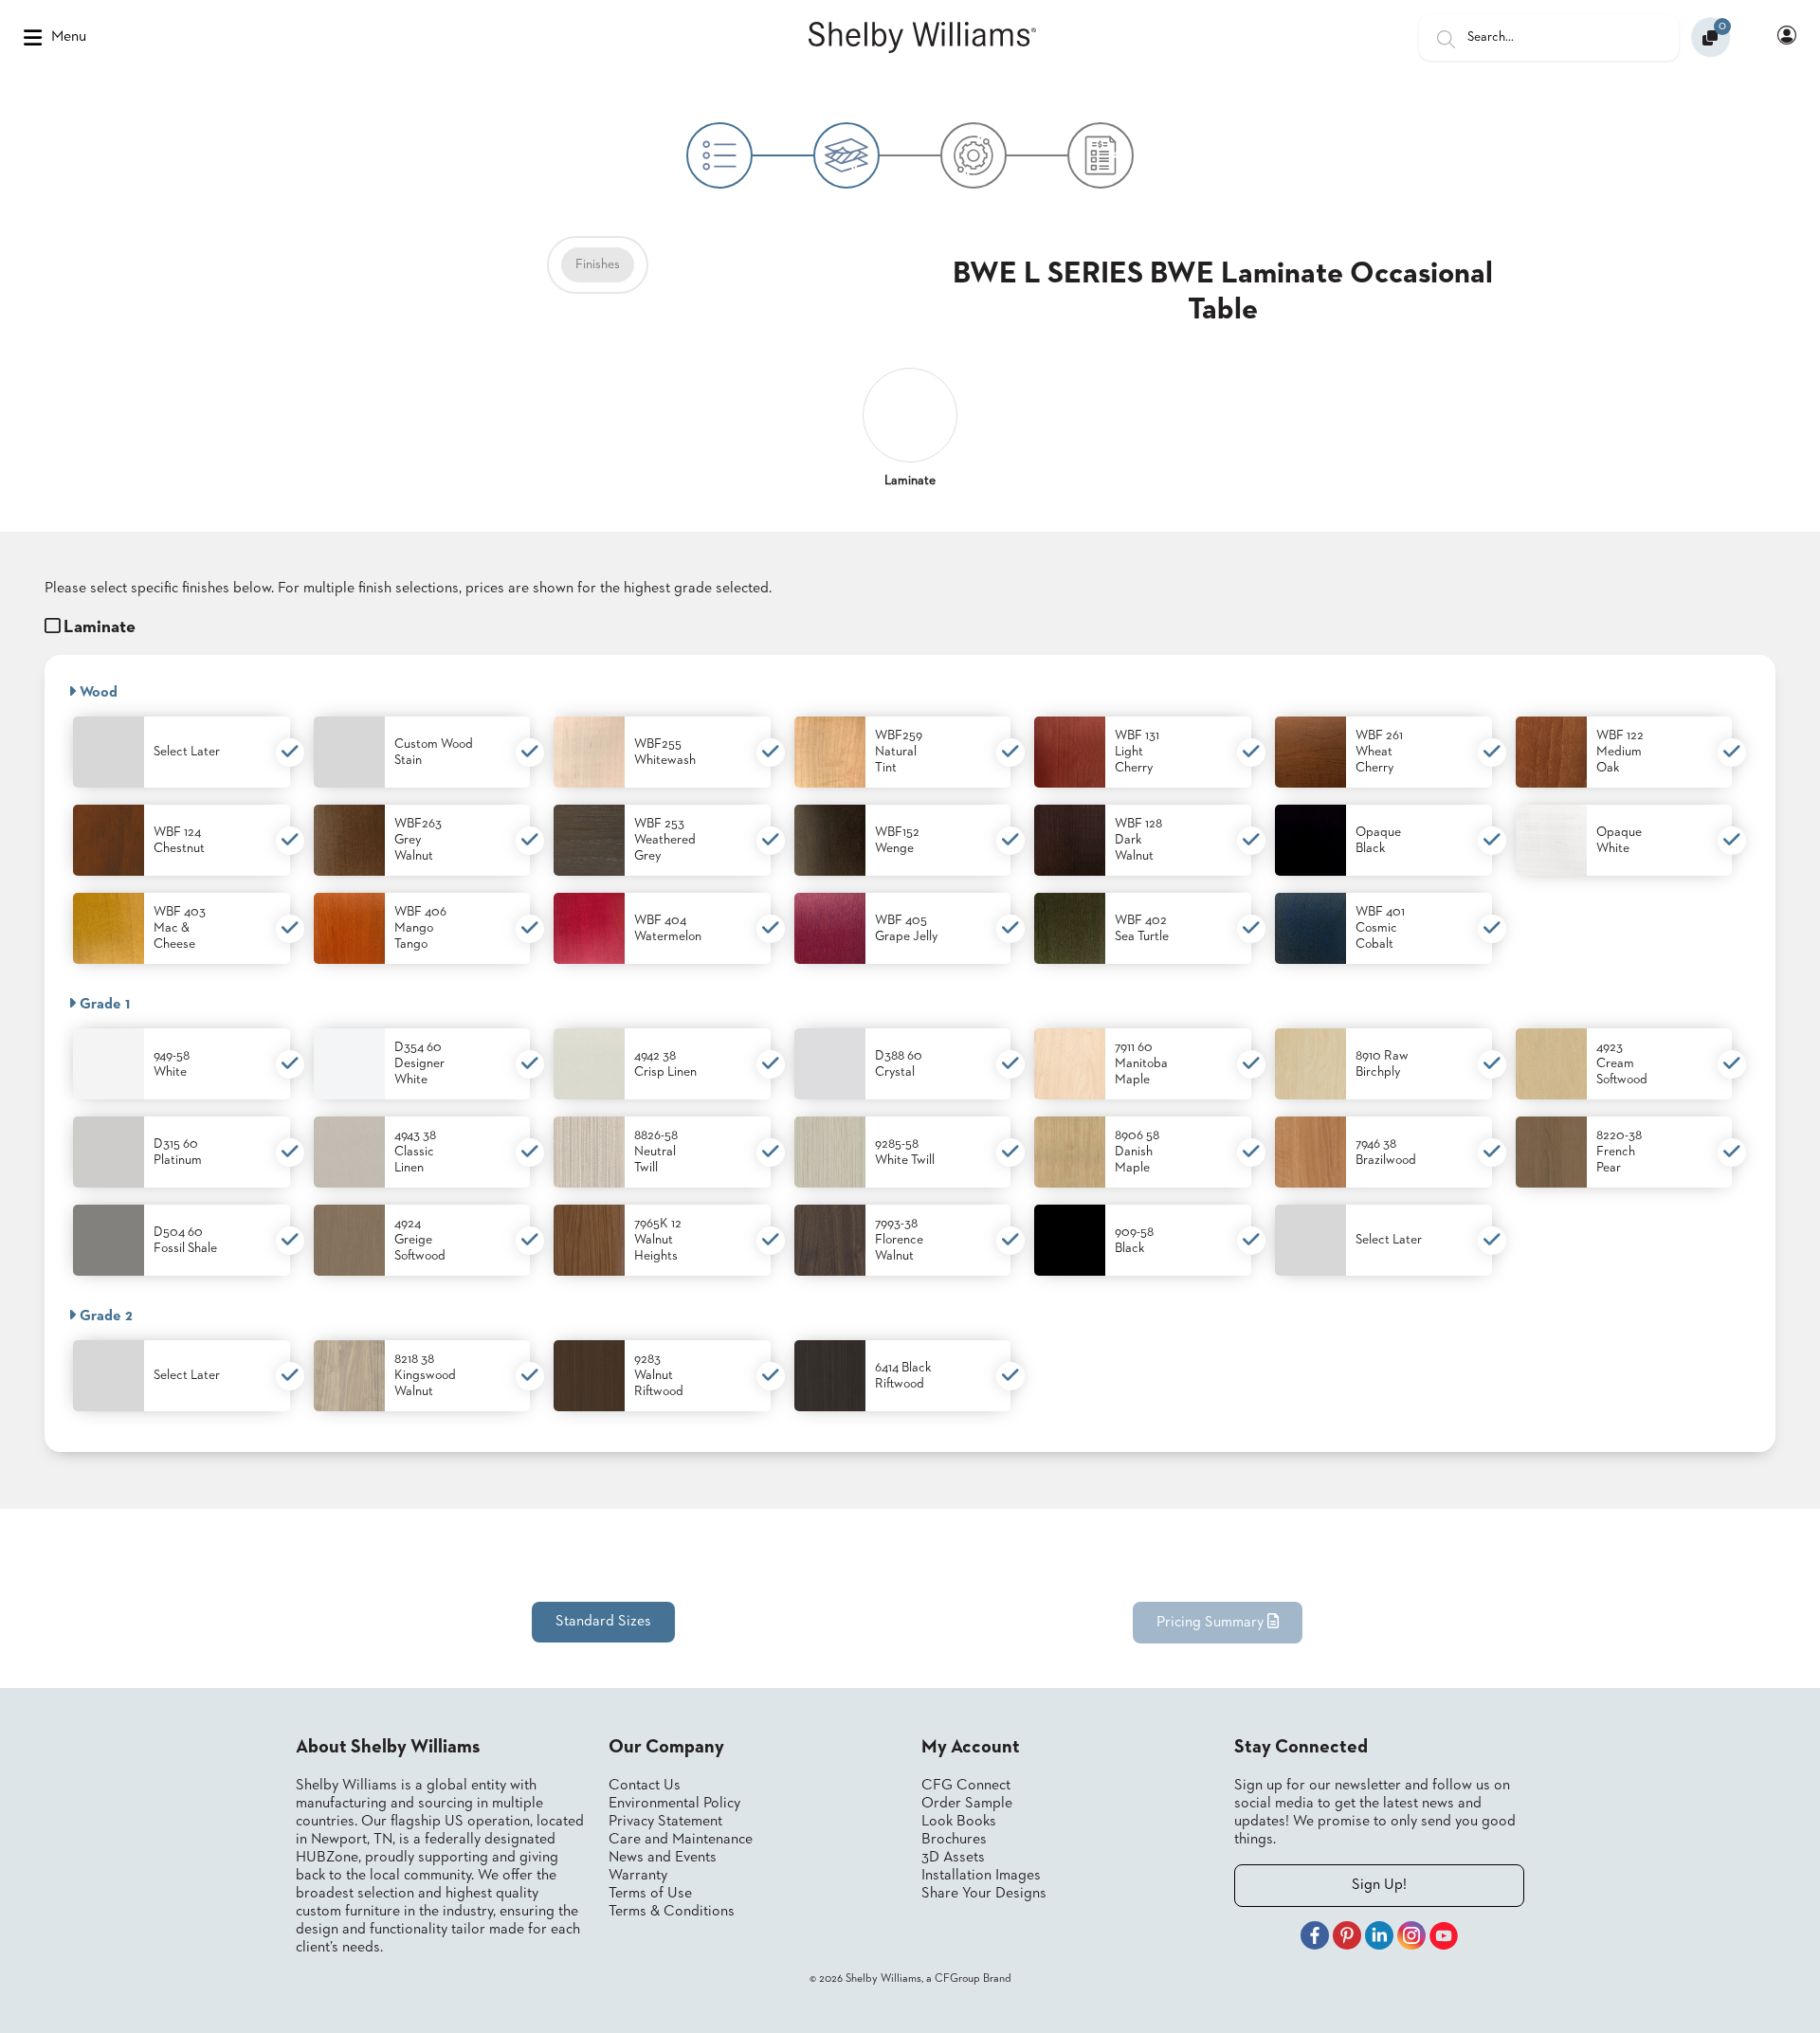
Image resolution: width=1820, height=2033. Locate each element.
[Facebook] (1315, 1938)
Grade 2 (104, 1316)
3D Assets (953, 1858)
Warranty (638, 1876)
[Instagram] (1411, 1938)
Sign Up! (1379, 1885)
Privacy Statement (665, 1822)
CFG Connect (966, 1786)
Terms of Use (650, 1894)
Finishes (598, 264)
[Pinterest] (1347, 1938)
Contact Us (645, 1786)
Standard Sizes (603, 1622)
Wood (97, 693)
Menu (69, 37)
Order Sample (967, 1804)
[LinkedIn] (1379, 1938)
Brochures (954, 1840)
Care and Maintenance (681, 1840)
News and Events (663, 1858)
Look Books (959, 1822)
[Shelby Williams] (922, 38)
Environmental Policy (674, 1804)
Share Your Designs (984, 1894)
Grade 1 (103, 1005)
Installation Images (981, 1876)
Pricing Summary (1212, 1623)
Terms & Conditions (672, 1912)
